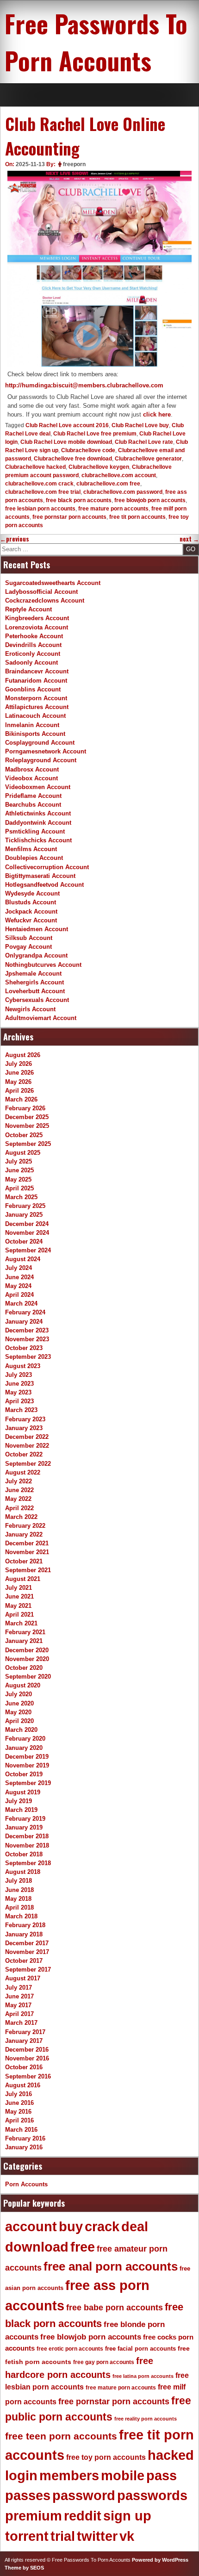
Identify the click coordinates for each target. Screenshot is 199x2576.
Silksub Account (29, 938)
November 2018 (27, 1845)
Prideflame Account (33, 796)
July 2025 (19, 1161)
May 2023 (18, 1392)
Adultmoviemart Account (41, 1018)
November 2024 (27, 1233)
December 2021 (27, 1543)
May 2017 (18, 2005)
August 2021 (23, 1579)
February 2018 (25, 1925)
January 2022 (24, 1534)
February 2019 (25, 1819)
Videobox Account (31, 778)
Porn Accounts (26, 2184)
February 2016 (25, 2138)
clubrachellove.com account (119, 475)
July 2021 (19, 1588)
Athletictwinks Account (38, 813)
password (84, 2495)
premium (34, 2516)
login (21, 2476)
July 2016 (19, 2094)
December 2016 (27, 2050)
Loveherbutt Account (35, 991)
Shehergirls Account (34, 982)
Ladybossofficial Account (41, 592)
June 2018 (19, 1890)
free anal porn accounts (111, 2266)
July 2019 (19, 1801)
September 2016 (28, 2076)
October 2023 (24, 1348)
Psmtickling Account (35, 831)
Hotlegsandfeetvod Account (44, 885)
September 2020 (28, 1677)
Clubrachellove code (88, 450)
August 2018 (23, 1872)
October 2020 (24, 1668)
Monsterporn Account (36, 698)
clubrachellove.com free (108, 484)
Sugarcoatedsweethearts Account (53, 583)
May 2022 (18, 1499)
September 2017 (28, 1969)
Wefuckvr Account (31, 920)
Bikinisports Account (35, 734)
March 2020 (21, 1730)
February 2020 (25, 1739)
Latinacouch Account (35, 716)
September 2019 (28, 1783)
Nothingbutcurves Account (43, 965)
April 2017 (19, 2014)
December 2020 (27, 1650)
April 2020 (19, 1721)
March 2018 (21, 1916)
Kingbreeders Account (37, 618)
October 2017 (24, 1961)
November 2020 (27, 1659)
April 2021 (19, 1615)
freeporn (74, 164)
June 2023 (19, 1384)
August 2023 (23, 1366)
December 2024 (27, 1224)
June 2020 (19, 1703)
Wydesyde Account (32, 893)
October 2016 (24, 2067)
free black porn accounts (79, 500)
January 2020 (24, 1748)
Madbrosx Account (32, 769)
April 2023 (19, 1401)
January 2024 (24, 1322)
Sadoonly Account (31, 663)
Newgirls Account (30, 1009)
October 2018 (24, 1854)
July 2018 (19, 1881)
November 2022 (27, 1446)
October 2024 (24, 1241)
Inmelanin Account (32, 725)
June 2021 (19, 1596)
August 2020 (23, 1685)
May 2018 (18, 1899)
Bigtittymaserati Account (40, 876)
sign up (127, 2516)
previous (15, 539)
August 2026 (23, 1055)
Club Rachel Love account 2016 (67, 425)
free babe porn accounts (115, 2308)
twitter (97, 2536)
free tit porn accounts (137, 517)
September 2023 (28, 1357)
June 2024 (19, 1277)
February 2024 (25, 1312)
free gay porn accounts (104, 2362)
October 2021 (24, 1561)
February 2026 (25, 1108)
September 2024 (28, 1250)
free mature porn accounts (113, 509)
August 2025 (23, 1153)
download (37, 2247)
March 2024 (21, 1304)
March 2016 (21, 2130)
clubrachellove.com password (123, 492)
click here (157, 414)
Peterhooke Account (34, 636)
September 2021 (28, 1570)
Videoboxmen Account (38, 787)
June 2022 (19, 1490)
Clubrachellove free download (73, 459)
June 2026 (19, 1073)
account (31, 2227)
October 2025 (24, 1135)
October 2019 (24, 1774)
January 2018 (24, 1934)
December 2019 (27, 1757)
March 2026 (21, 1099)
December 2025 (27, 1117)
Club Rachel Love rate (144, 442)
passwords (152, 2495)
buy (71, 2227)
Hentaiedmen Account (37, 929)
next (189, 539)
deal (135, 2227)
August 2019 (23, 1792)
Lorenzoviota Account (37, 627)
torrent (27, 2536)
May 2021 (18, 1606)
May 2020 (18, 1712)
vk (127, 2536)
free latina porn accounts (143, 2376)
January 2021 (24, 1641)
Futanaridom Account (36, 681)
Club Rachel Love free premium (95, 434)
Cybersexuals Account (37, 1000)
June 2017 (19, 1996)
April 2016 (19, 2120)
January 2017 (24, 2041)
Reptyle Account (28, 609)
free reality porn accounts (146, 2419)
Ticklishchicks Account (38, 840)
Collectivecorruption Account (47, 867)
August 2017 (23, 1978)
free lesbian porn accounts (40, 509)
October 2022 (24, 1454)
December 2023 (27, 1330)
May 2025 (18, 1179)
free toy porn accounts (106, 2457)
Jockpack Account (31, 912)
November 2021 (27, 1552)
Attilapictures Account (37, 707)
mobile (123, 2476)
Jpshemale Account (33, 974)
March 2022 (21, 1517)
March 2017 (21, 2023)
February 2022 (25, 1526)
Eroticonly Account (33, 654)
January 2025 (24, 1215)
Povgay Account (28, 947)
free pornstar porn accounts (69, 517)
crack (102, 2227)
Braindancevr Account (37, 671)
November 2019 (27, 1765)
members (69, 2476)
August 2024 (23, 1259)
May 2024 (18, 1286)
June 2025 (19, 1170)
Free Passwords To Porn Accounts (96, 42)
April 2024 (19, 1295)
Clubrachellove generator (148, 459)
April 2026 (19, 1091)
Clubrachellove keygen (99, 467)
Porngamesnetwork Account (46, 751)
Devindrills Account (33, 645)
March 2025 (21, 1197)
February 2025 (25, 1206)
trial (63, 2536)
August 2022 (23, 1472)
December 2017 (27, 1943)
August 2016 (23, 2085)
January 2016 (24, 2147)
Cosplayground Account (40, 743)
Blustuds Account (31, 902)
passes (28, 2495)
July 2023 (19, 1375)
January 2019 (24, 1827)
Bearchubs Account (33, 805)
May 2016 (18, 2112)
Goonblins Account (33, 689)
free (83, 2247)
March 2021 (21, 1623)
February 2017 (25, 2032)
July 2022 (19, 1481)
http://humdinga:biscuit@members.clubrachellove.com (84, 385)
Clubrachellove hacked (35, 467)
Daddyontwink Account (38, 823)
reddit (83, 2516)
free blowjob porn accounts (150, 500)
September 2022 (28, 1464)
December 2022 (27, 1437)
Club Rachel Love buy (140, 425)
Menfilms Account (31, 849)
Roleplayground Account (41, 760)
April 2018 (19, 1907)
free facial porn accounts (140, 2349)
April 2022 (19, 1508)
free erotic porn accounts (70, 2349)
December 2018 (27, 1836)
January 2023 (24, 1428)
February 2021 (25, 1632)
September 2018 (28, 1863)
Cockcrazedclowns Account (45, 600)
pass (162, 2476)
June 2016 (19, 2103)
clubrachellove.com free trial (43, 492)
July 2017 (19, 1988)
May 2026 (18, 1082)
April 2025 (19, 1188)
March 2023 (21, 1410)
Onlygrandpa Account (36, 955)
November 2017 (27, 1952)
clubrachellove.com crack (39, 484)
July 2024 (19, 1268)
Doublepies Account (34, 858)
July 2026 (19, 1064)
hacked (171, 2455)
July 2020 (19, 1694)
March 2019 (21, 1810)
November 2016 (27, 2058)
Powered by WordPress (160, 2560)
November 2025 (27, 1126)
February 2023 (25, 1419)
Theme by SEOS (24, 2568)
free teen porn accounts (61, 2436)
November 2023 (27, 1339)
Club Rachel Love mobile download (66, 442)
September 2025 (28, 1144)
